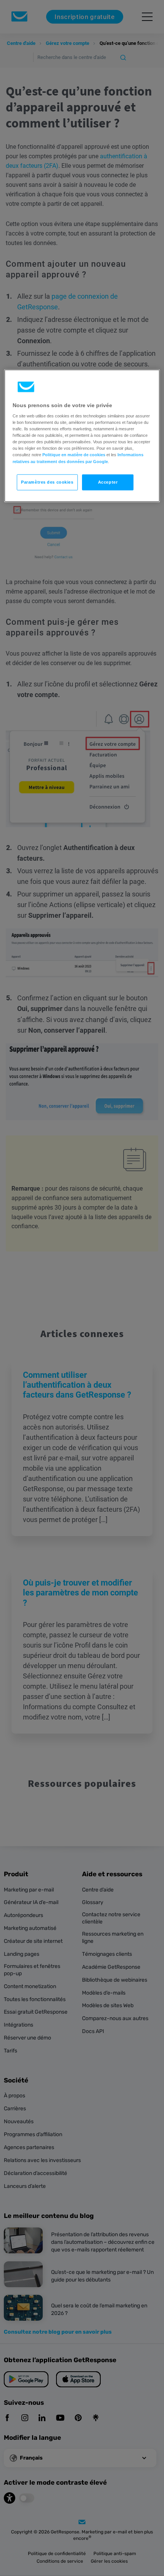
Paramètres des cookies (47, 482)
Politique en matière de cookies (74, 455)
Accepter (108, 482)
